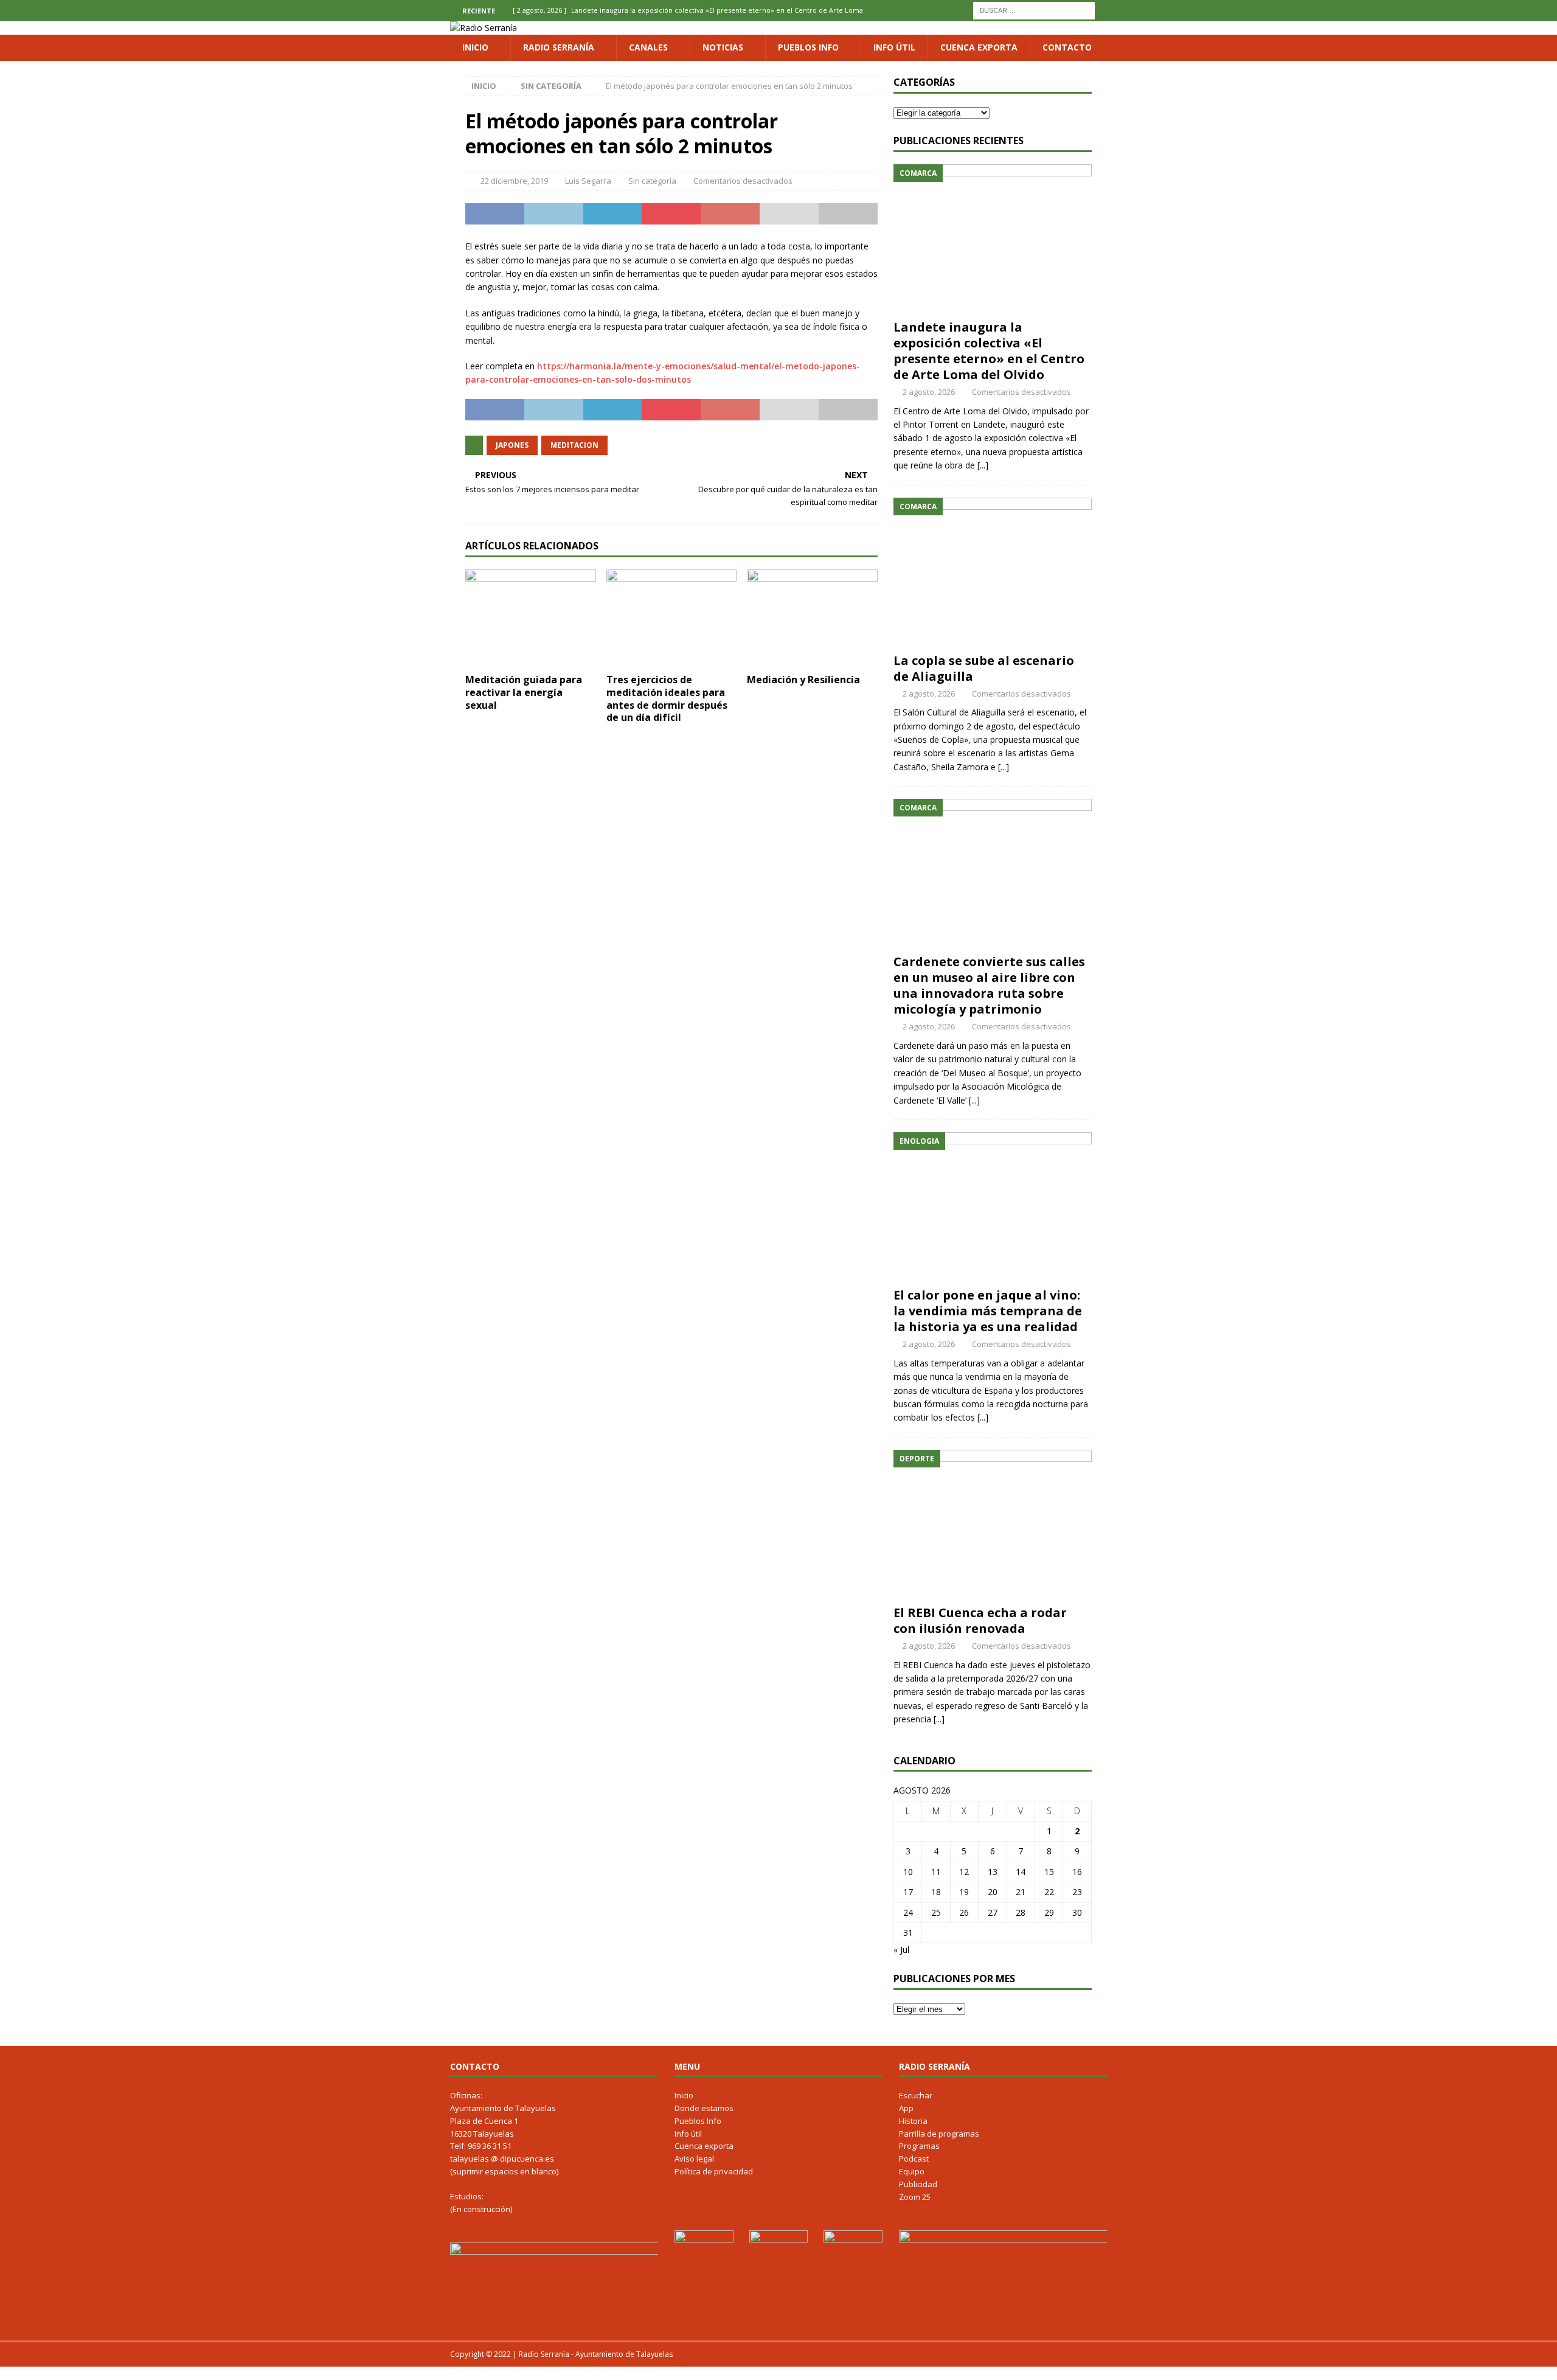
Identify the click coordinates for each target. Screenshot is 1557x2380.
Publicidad (918, 2184)
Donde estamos (704, 2108)
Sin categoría (652, 181)
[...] (983, 465)
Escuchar (916, 2095)
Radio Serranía (559, 47)
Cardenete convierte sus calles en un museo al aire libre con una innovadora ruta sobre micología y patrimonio (989, 985)
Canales (648, 47)
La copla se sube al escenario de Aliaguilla (984, 668)
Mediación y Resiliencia (803, 680)
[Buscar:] (1034, 9)
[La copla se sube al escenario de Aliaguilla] (993, 572)
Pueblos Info (808, 47)
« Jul (901, 1950)
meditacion (574, 445)
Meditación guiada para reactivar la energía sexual (524, 692)
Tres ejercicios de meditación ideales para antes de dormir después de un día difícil (667, 698)
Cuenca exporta (979, 47)
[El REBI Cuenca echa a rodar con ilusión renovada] (993, 1524)
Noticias (723, 47)
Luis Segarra (588, 181)
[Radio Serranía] (484, 28)
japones (512, 445)
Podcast (914, 2159)
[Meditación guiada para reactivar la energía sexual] (531, 618)
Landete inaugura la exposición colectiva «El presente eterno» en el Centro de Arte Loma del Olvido (989, 351)
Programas (919, 2146)
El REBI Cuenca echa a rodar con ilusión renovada (980, 1620)
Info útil (894, 47)
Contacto (1067, 47)
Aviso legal (694, 2159)
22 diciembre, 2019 (514, 181)
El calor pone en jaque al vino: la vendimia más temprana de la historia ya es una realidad (988, 1311)
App (906, 2108)
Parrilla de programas (939, 2134)
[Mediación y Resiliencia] (812, 618)
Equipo (912, 2171)
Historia (913, 2121)
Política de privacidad (714, 2171)
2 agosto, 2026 (929, 392)
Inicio (475, 47)
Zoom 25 (915, 2197)
